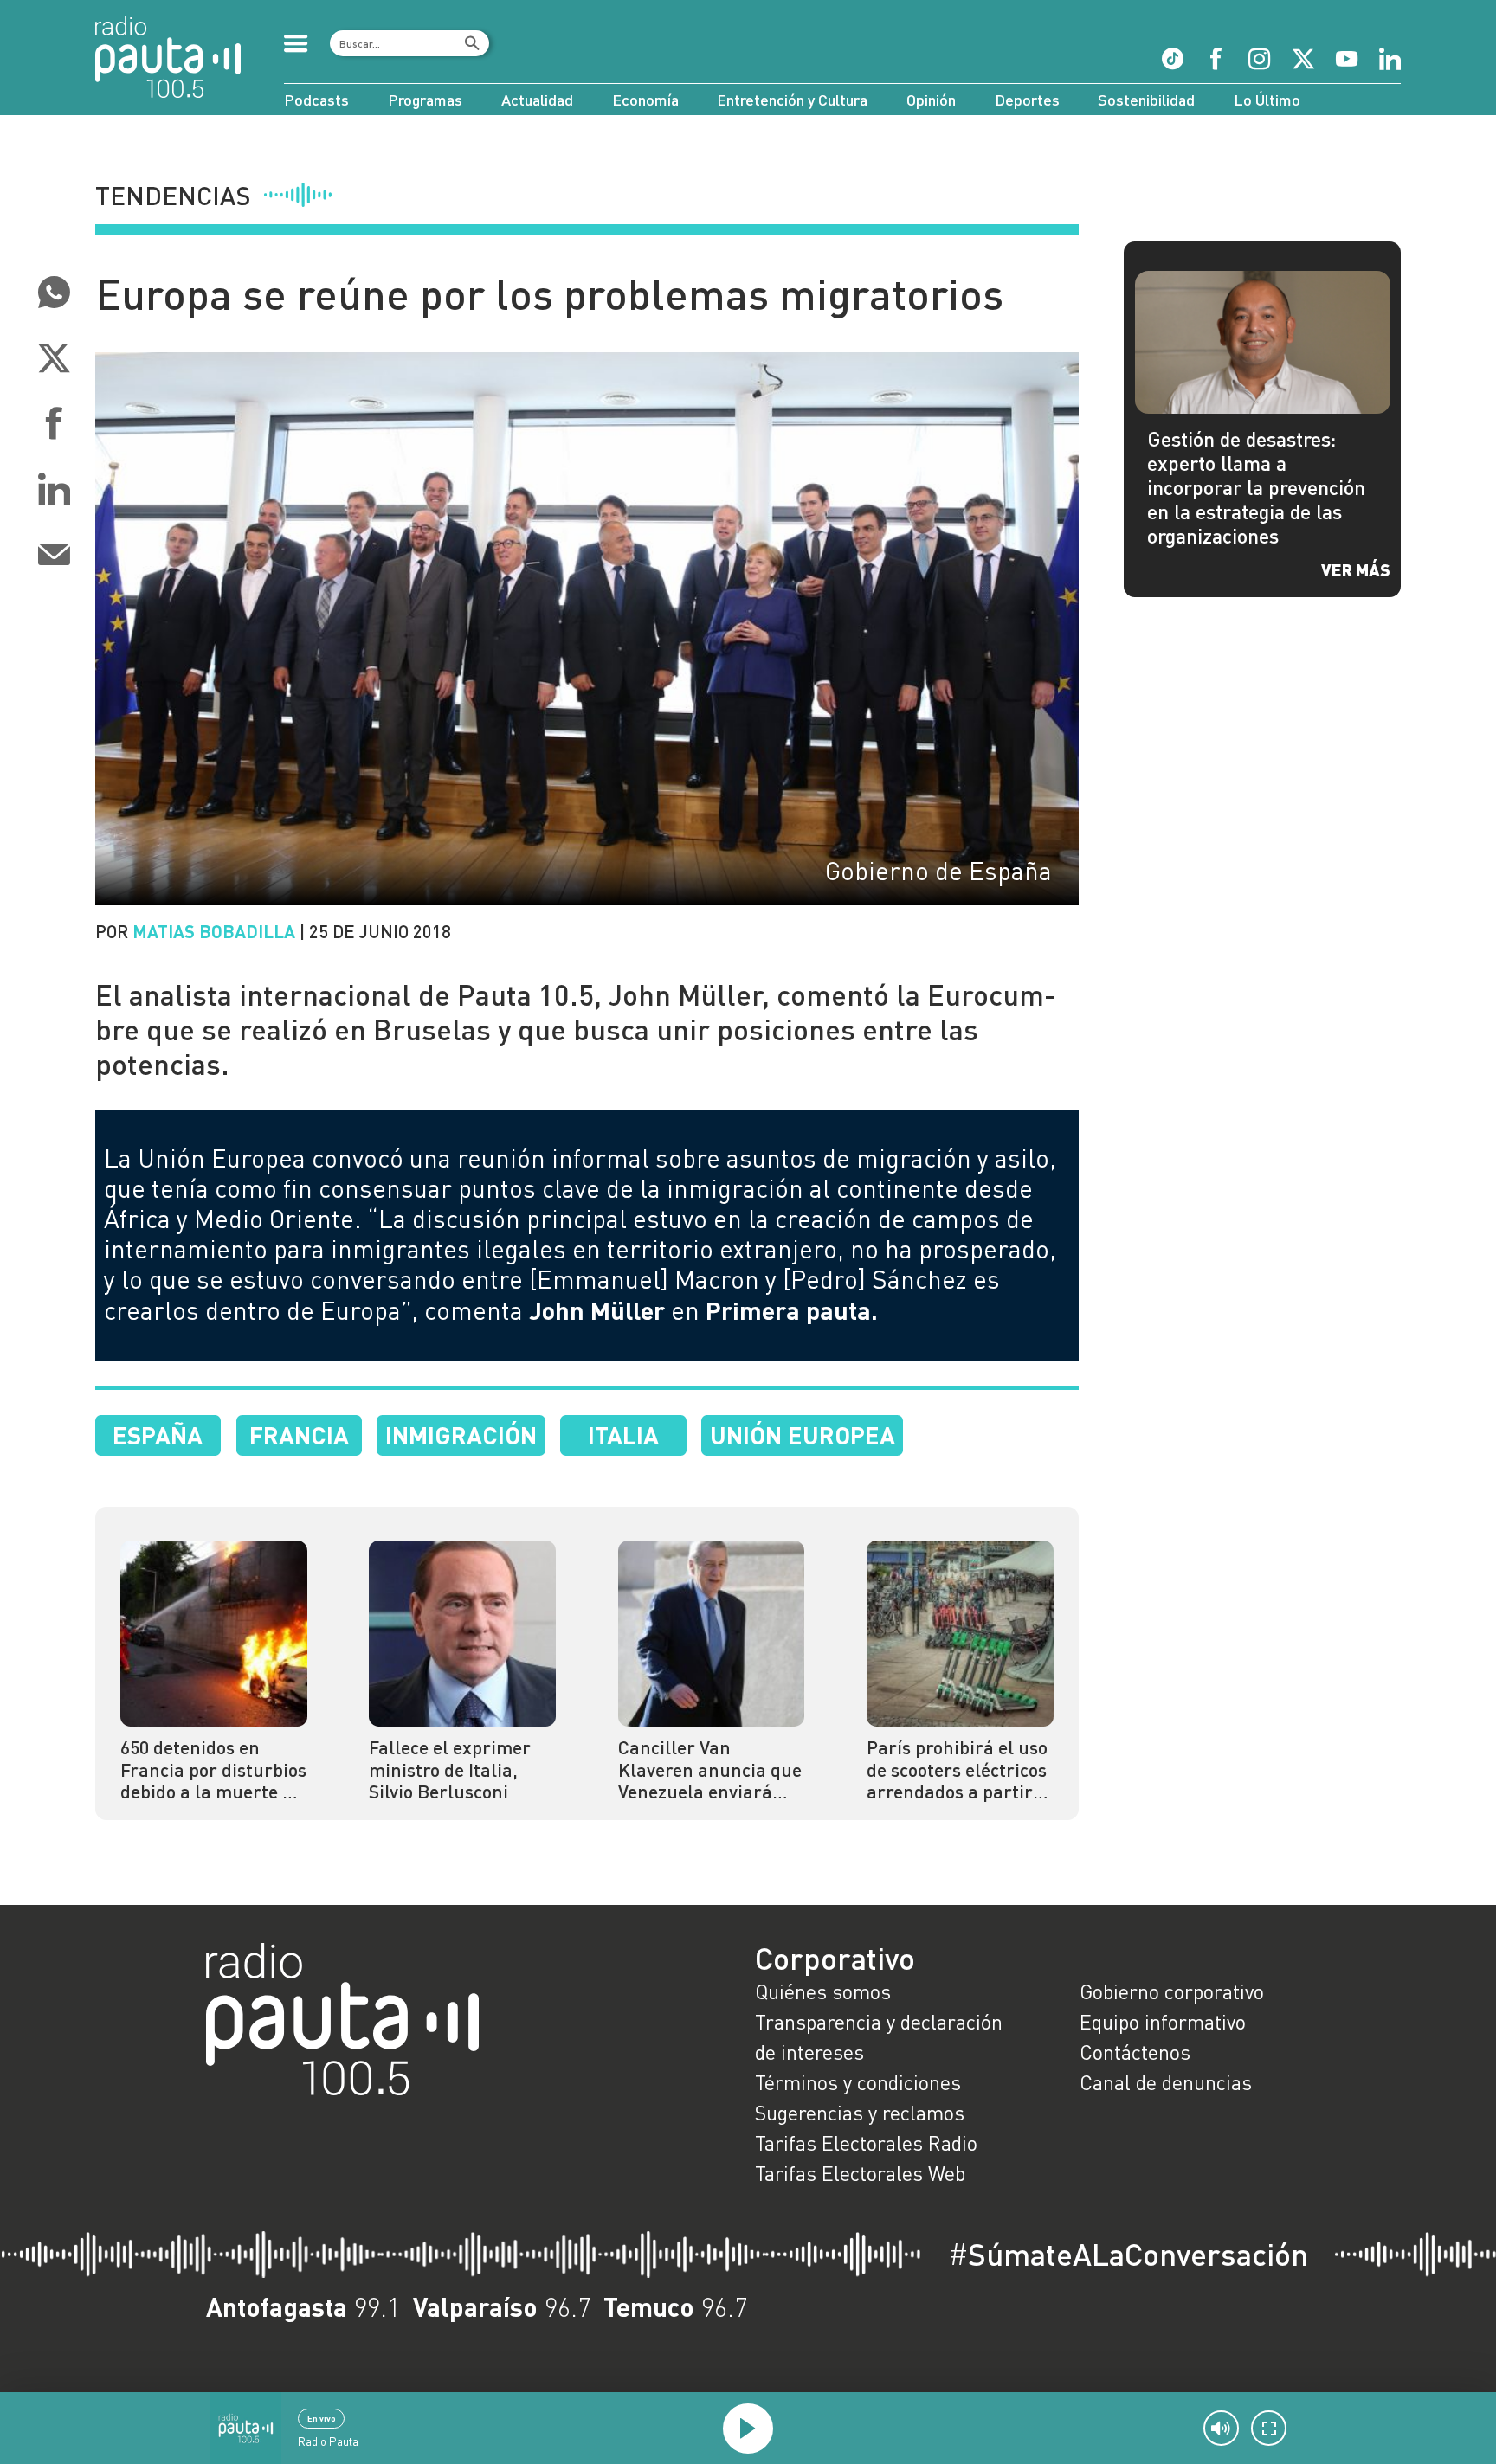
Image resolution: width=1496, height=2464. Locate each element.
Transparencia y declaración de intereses (879, 2037)
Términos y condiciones (858, 2082)
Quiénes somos (823, 1991)
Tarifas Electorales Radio (866, 2143)
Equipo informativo (1163, 2022)
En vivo (322, 2418)
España (158, 1435)
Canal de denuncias (1166, 2082)
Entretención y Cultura (792, 100)
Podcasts (316, 100)
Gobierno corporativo (1172, 1991)
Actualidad (537, 100)
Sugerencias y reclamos (860, 2113)
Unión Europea (803, 1435)
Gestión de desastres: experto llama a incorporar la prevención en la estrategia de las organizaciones (1256, 487)
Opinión (931, 100)
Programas (425, 100)
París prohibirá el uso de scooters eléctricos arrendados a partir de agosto (957, 1770)
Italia (623, 1435)
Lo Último (1267, 100)
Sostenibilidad (1146, 100)
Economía (645, 100)
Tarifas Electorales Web (860, 2173)
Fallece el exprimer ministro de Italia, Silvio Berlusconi (450, 1770)
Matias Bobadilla (214, 931)
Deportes (1027, 100)
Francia (299, 1435)
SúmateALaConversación (1128, 2254)
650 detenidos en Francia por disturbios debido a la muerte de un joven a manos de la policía (213, 1770)
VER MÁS (1356, 569)
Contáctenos (1135, 2052)
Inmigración (461, 1435)
